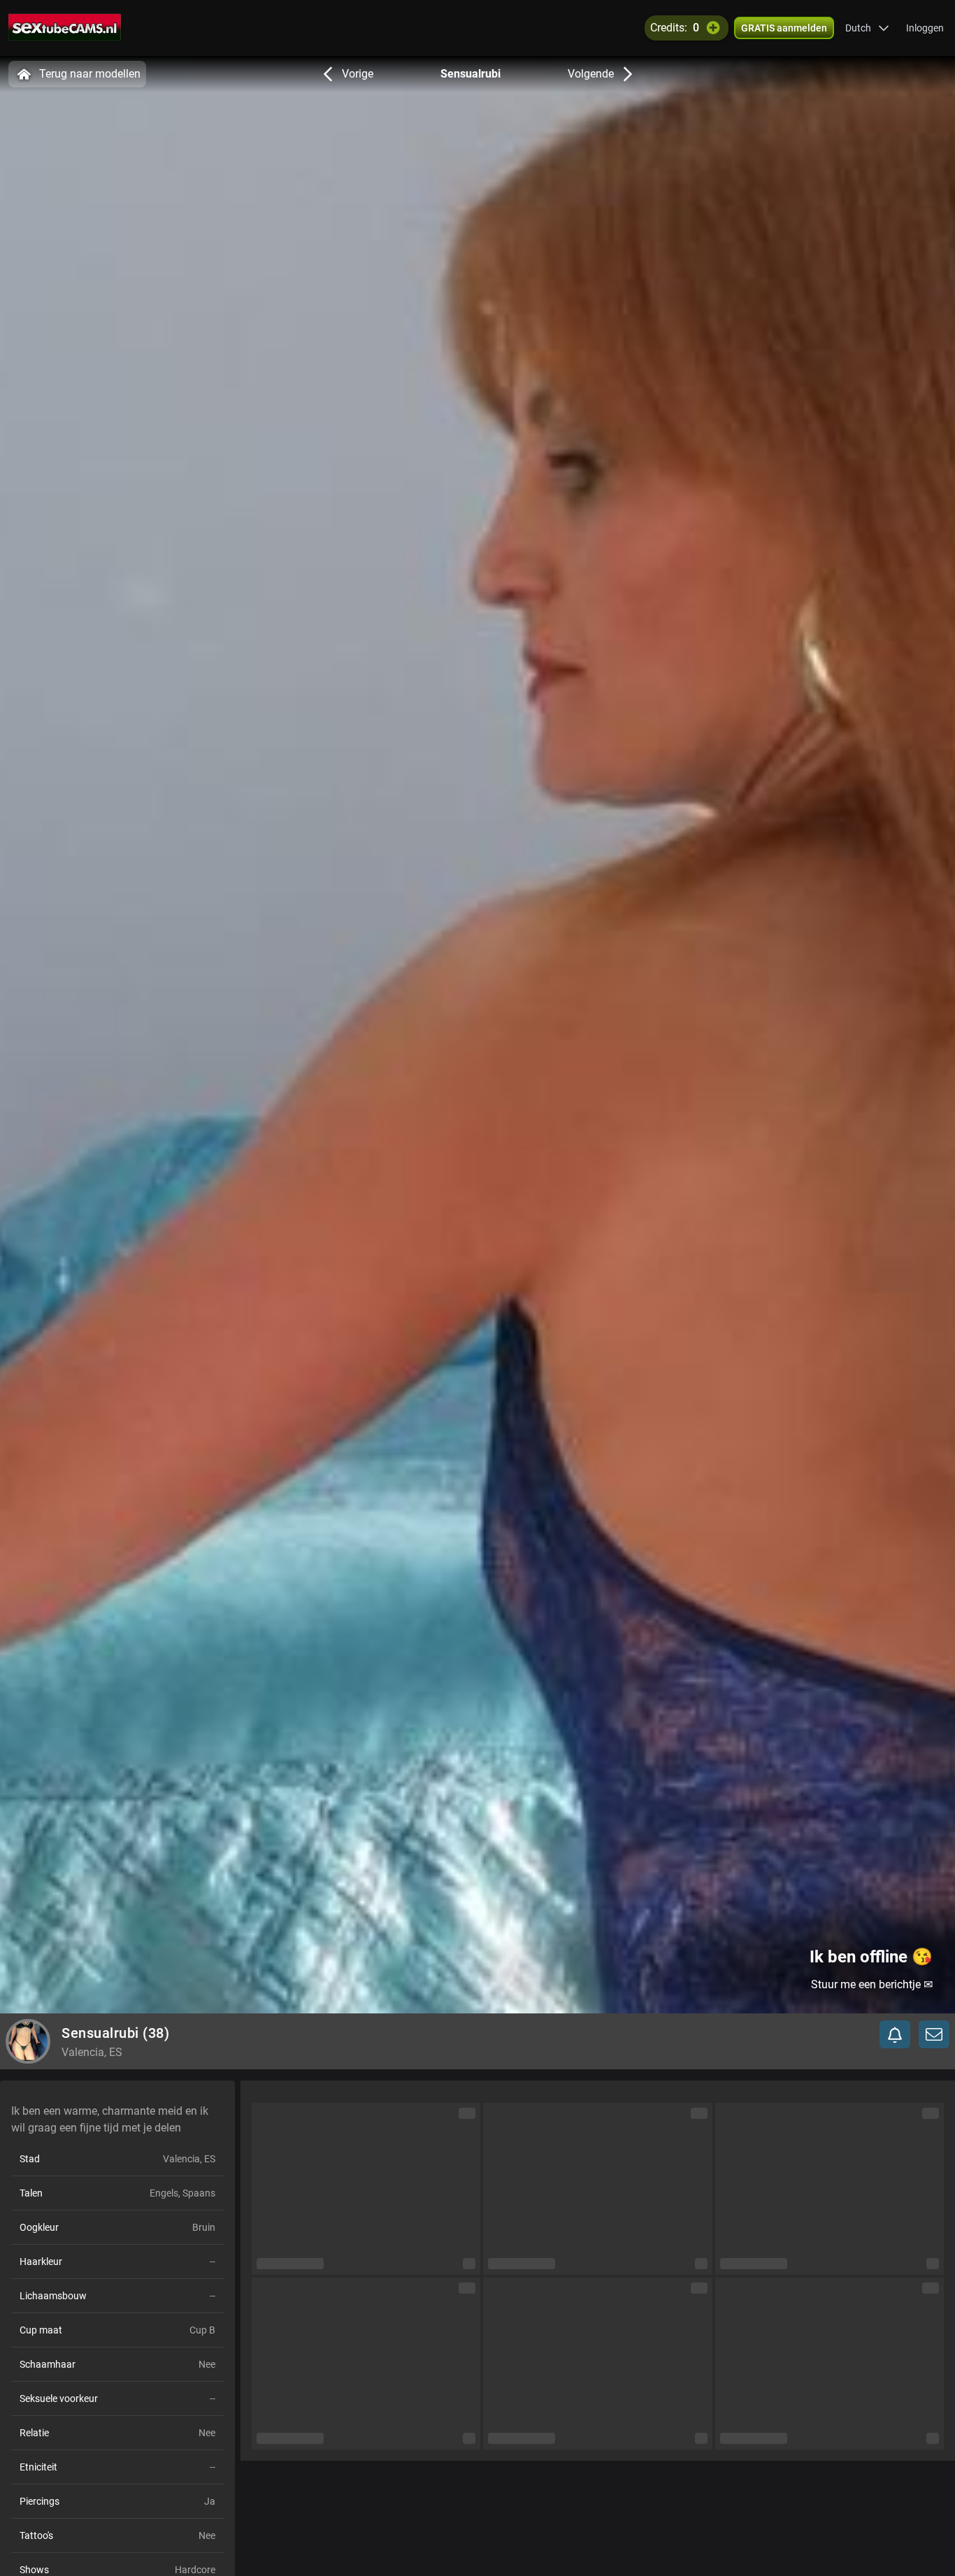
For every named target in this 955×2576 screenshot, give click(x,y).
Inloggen (925, 28)
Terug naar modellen (90, 74)
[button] (867, 28)
